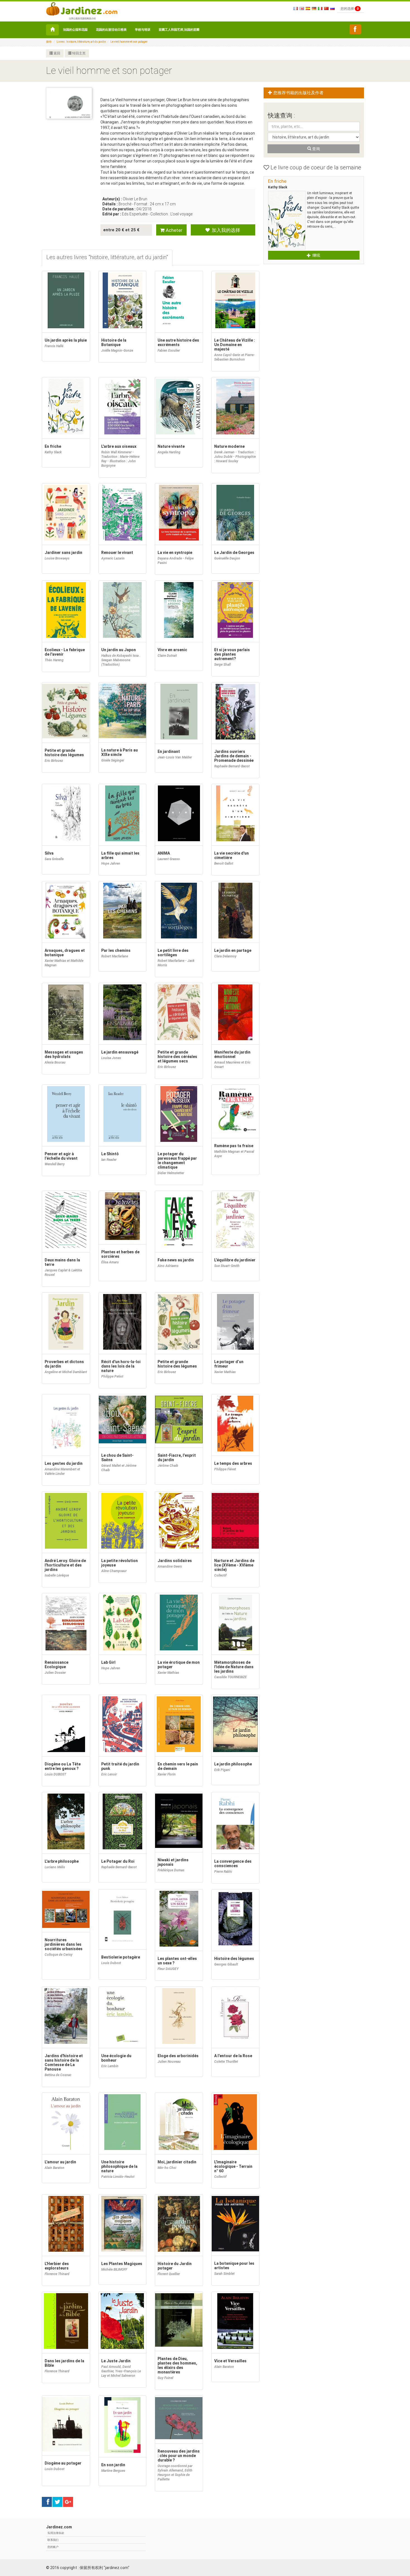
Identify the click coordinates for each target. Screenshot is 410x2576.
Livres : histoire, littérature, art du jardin (81, 42)
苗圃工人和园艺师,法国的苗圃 (179, 30)
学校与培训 (143, 30)
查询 (316, 149)
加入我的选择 (225, 230)
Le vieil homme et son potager (129, 42)
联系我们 (53, 2540)
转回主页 (79, 53)
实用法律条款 (56, 2533)
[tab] (107, 258)
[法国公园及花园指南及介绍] (82, 8)
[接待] (52, 30)
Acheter (173, 230)
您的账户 (53, 2547)
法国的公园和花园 (75, 30)
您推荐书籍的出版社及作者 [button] (298, 93)
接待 (49, 42)
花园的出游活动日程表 (111, 30)
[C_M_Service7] (355, 29)
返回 (56, 53)
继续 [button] (316, 255)
